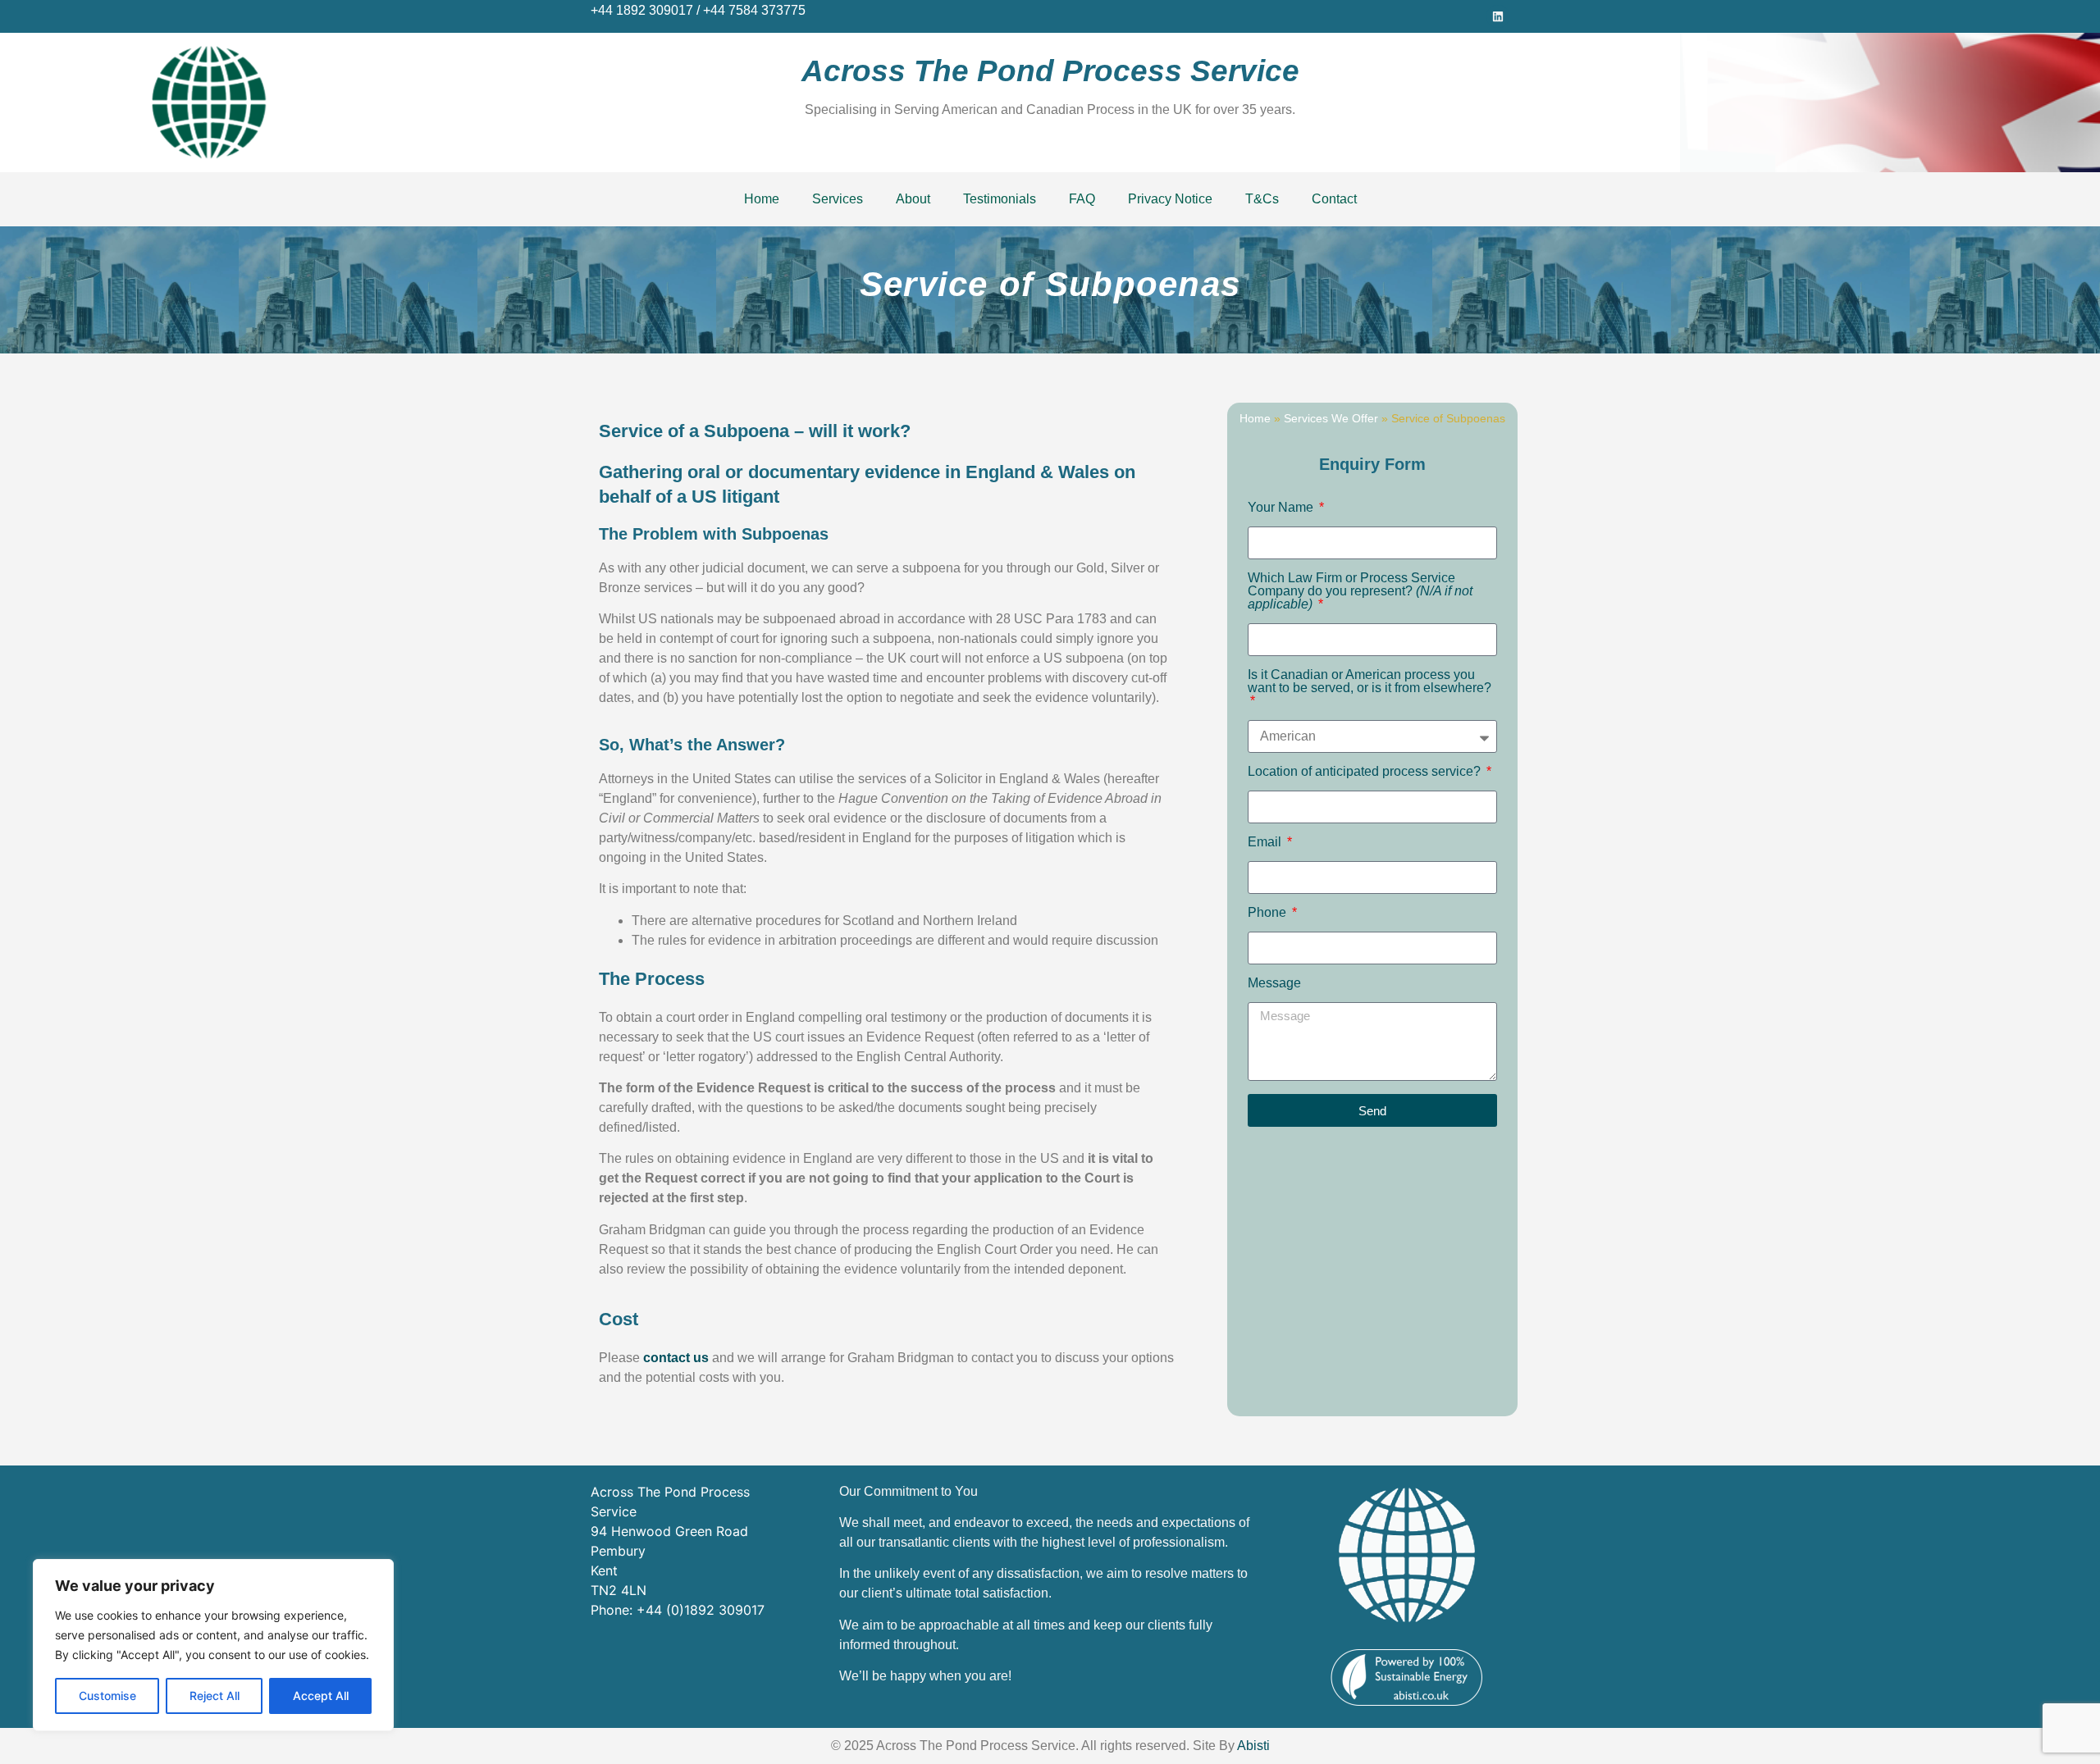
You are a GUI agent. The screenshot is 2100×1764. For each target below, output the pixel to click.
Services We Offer (1331, 419)
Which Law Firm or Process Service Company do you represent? (1360, 591)
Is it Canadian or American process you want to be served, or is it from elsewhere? (1370, 681)
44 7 (723, 10)
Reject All (215, 1696)
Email (1266, 842)
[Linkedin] (1498, 16)
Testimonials (1000, 199)
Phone (1269, 913)
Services (838, 199)
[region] (213, 1645)
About (913, 199)
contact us (676, 1358)
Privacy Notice (1170, 199)
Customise (107, 1696)
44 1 (611, 10)
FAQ (1082, 199)
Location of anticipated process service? (1366, 772)
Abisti (1253, 1746)
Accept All (321, 1696)
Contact (1334, 199)
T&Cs (1262, 199)
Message (1274, 983)
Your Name (1282, 508)
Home (762, 199)
